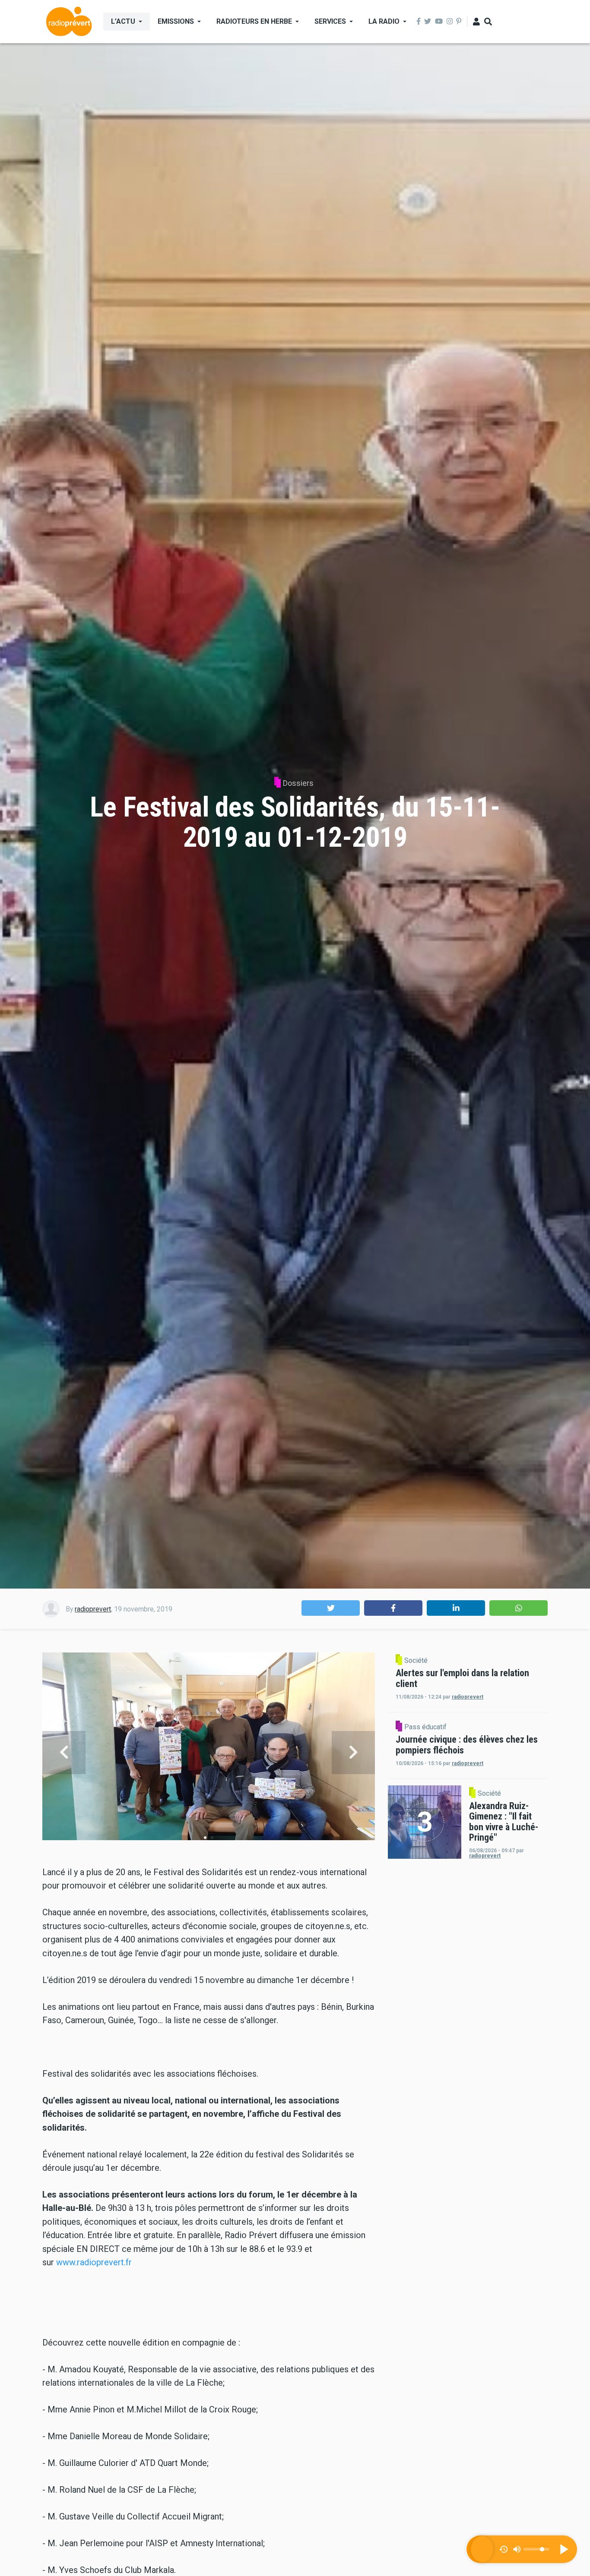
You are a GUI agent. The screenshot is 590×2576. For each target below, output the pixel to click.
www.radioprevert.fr (94, 2262)
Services (330, 21)
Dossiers (298, 783)
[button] (331, 1608)
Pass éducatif (425, 1727)
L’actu (123, 21)
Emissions (176, 21)
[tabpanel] (209, 1752)
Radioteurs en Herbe (254, 21)
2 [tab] (212, 1838)
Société (416, 1661)
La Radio (384, 21)
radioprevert (93, 1609)
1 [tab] (205, 1838)
